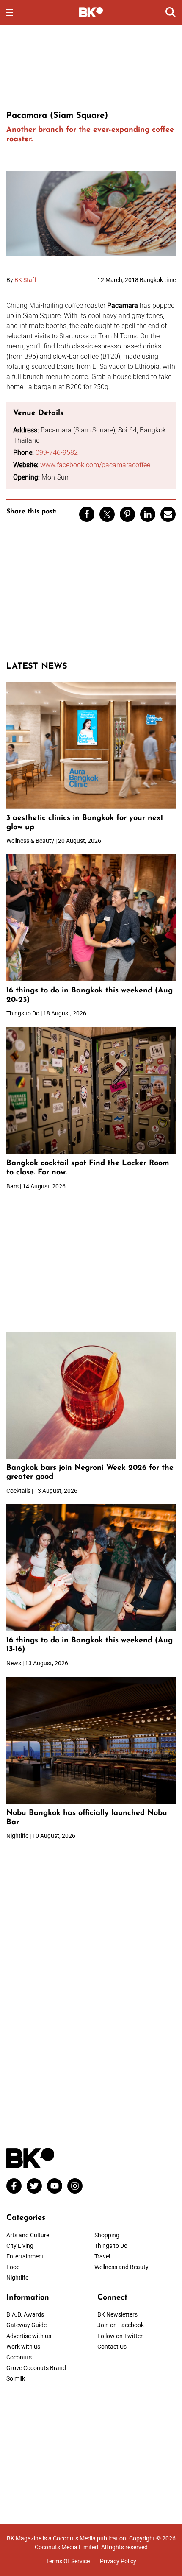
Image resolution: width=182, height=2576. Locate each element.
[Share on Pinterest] (127, 514)
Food (13, 2267)
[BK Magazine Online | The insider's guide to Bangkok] (91, 12)
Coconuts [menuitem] (19, 2357)
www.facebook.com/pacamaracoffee (95, 465)
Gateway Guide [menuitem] (26, 2325)
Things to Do (111, 2246)
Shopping (107, 2235)
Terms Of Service (68, 2561)
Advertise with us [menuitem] (29, 2336)
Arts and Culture (28, 2235)
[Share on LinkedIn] (148, 514)
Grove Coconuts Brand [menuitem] (36, 2368)
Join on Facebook (121, 2325)
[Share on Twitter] (107, 514)
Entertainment (25, 2256)
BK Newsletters (117, 2314)
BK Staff (25, 280)
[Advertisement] (91, 66)
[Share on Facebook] (87, 514)
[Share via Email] (168, 514)
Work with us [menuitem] (23, 2347)
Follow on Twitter (120, 2336)
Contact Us (112, 2347)
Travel (102, 2256)
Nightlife (17, 2278)
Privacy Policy (118, 2561)
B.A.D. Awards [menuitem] (25, 2314)
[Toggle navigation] (10, 12)
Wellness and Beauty (121, 2267)
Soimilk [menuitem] (16, 2378)
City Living (20, 2246)
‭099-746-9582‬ (57, 453)
